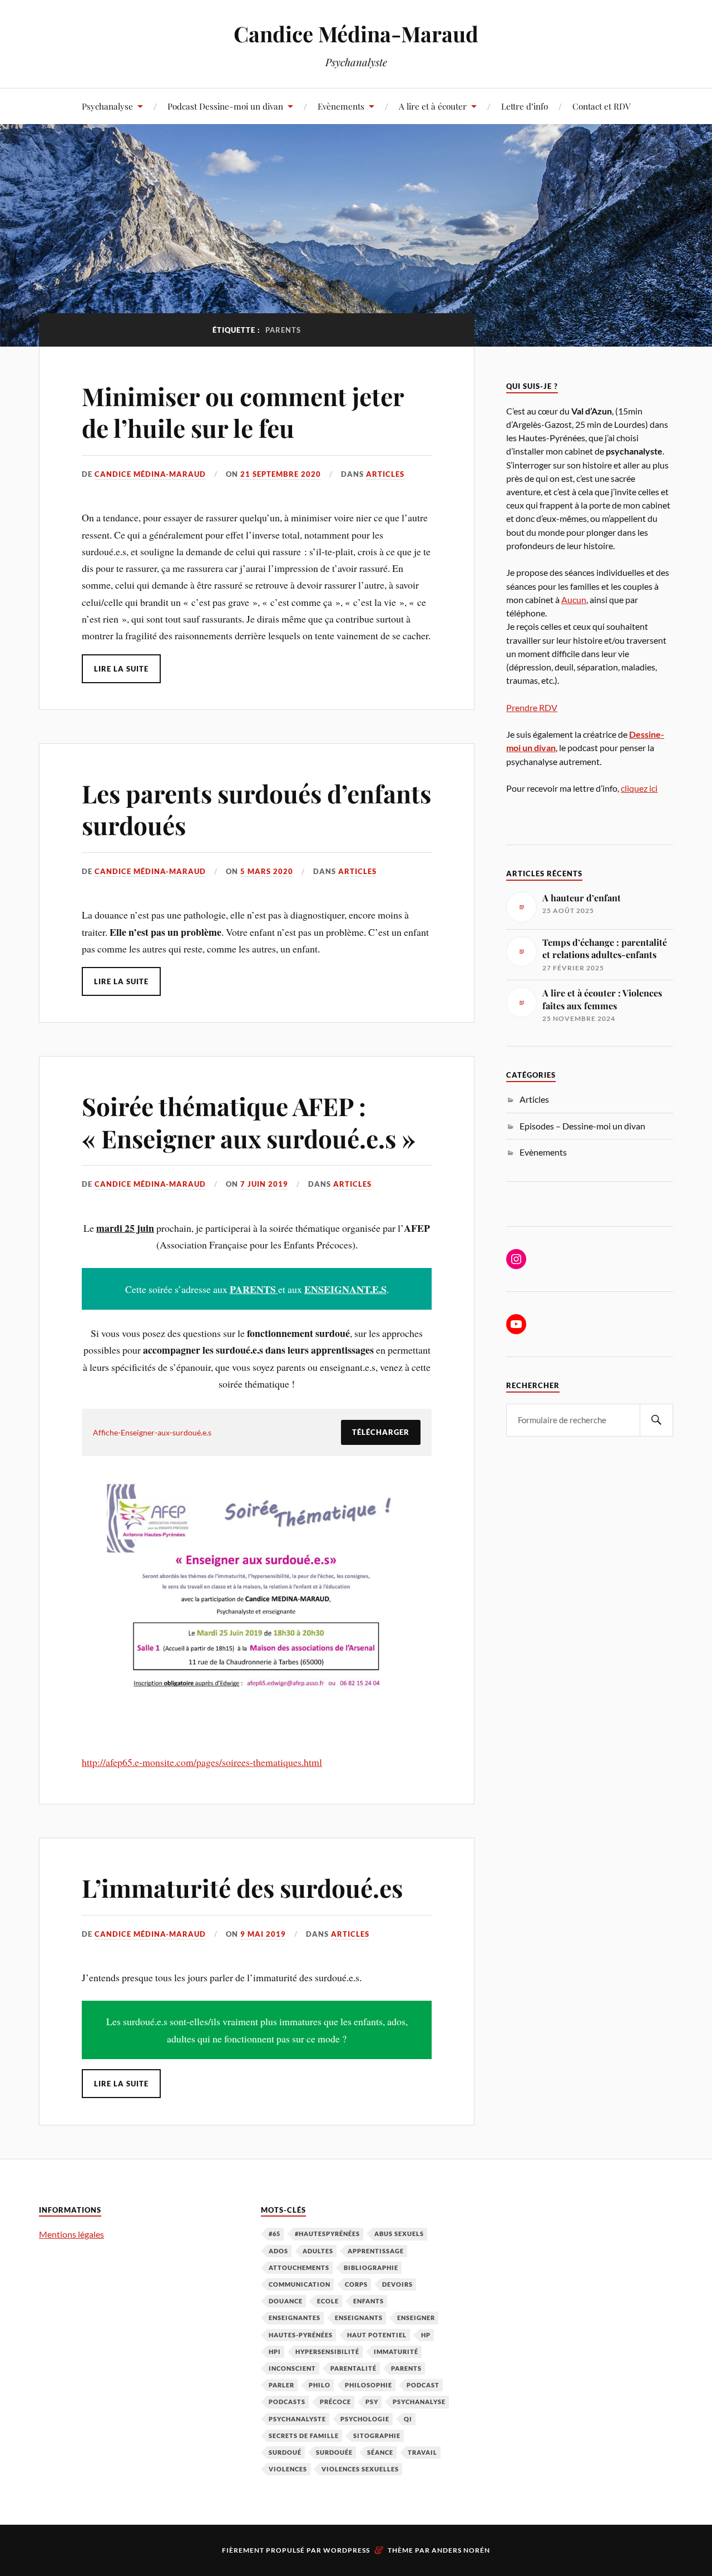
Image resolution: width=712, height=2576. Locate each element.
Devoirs (397, 2284)
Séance (380, 2452)
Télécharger (381, 1432)
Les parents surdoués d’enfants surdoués (256, 809)
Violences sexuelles (360, 2469)
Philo (320, 2385)
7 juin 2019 (264, 1184)
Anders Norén (461, 2550)
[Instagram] (516, 1259)
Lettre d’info (525, 106)
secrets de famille (304, 2436)
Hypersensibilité (327, 2352)
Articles (385, 474)
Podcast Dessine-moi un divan (225, 106)
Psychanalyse (107, 106)
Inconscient (292, 2368)
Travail (422, 2452)
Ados (278, 2251)
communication (300, 2284)
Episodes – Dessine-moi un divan (582, 1126)
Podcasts (287, 2402)
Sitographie (377, 2436)
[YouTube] (516, 1324)
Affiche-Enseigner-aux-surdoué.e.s (152, 1432)
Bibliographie (371, 2267)
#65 (275, 2234)
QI (408, 2419)
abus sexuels (399, 2234)
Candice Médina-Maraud (356, 34)
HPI (275, 2352)
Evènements (341, 106)
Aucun (574, 599)
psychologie (365, 2419)
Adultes (318, 2251)
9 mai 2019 (263, 1934)
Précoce (335, 2402)
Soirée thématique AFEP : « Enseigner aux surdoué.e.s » (249, 1122)
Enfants (369, 2301)
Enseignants (359, 2318)
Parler (281, 2385)
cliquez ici (639, 788)
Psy (372, 2402)
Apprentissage (376, 2251)
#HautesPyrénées (327, 2234)
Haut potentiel (377, 2335)
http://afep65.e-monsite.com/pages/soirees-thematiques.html (202, 1762)
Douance (286, 2301)
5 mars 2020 (267, 871)
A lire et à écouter (433, 106)
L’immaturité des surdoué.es (242, 1887)
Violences (288, 2469)
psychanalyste (297, 2419)
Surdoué (285, 2452)
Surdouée (334, 2452)
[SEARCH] (656, 1420)
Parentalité (353, 2368)
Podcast (423, 2385)
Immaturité (396, 2352)
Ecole (328, 2301)
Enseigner (416, 2318)
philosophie (369, 2385)
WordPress (347, 2550)
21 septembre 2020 (281, 474)
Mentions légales (71, 2234)
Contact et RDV (602, 106)
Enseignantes (295, 2318)
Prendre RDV (532, 707)
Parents (406, 2368)
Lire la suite (121, 669)
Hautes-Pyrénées (301, 2335)
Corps (356, 2284)
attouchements (299, 2267)
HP (426, 2335)
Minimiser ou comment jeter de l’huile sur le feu (243, 412)
